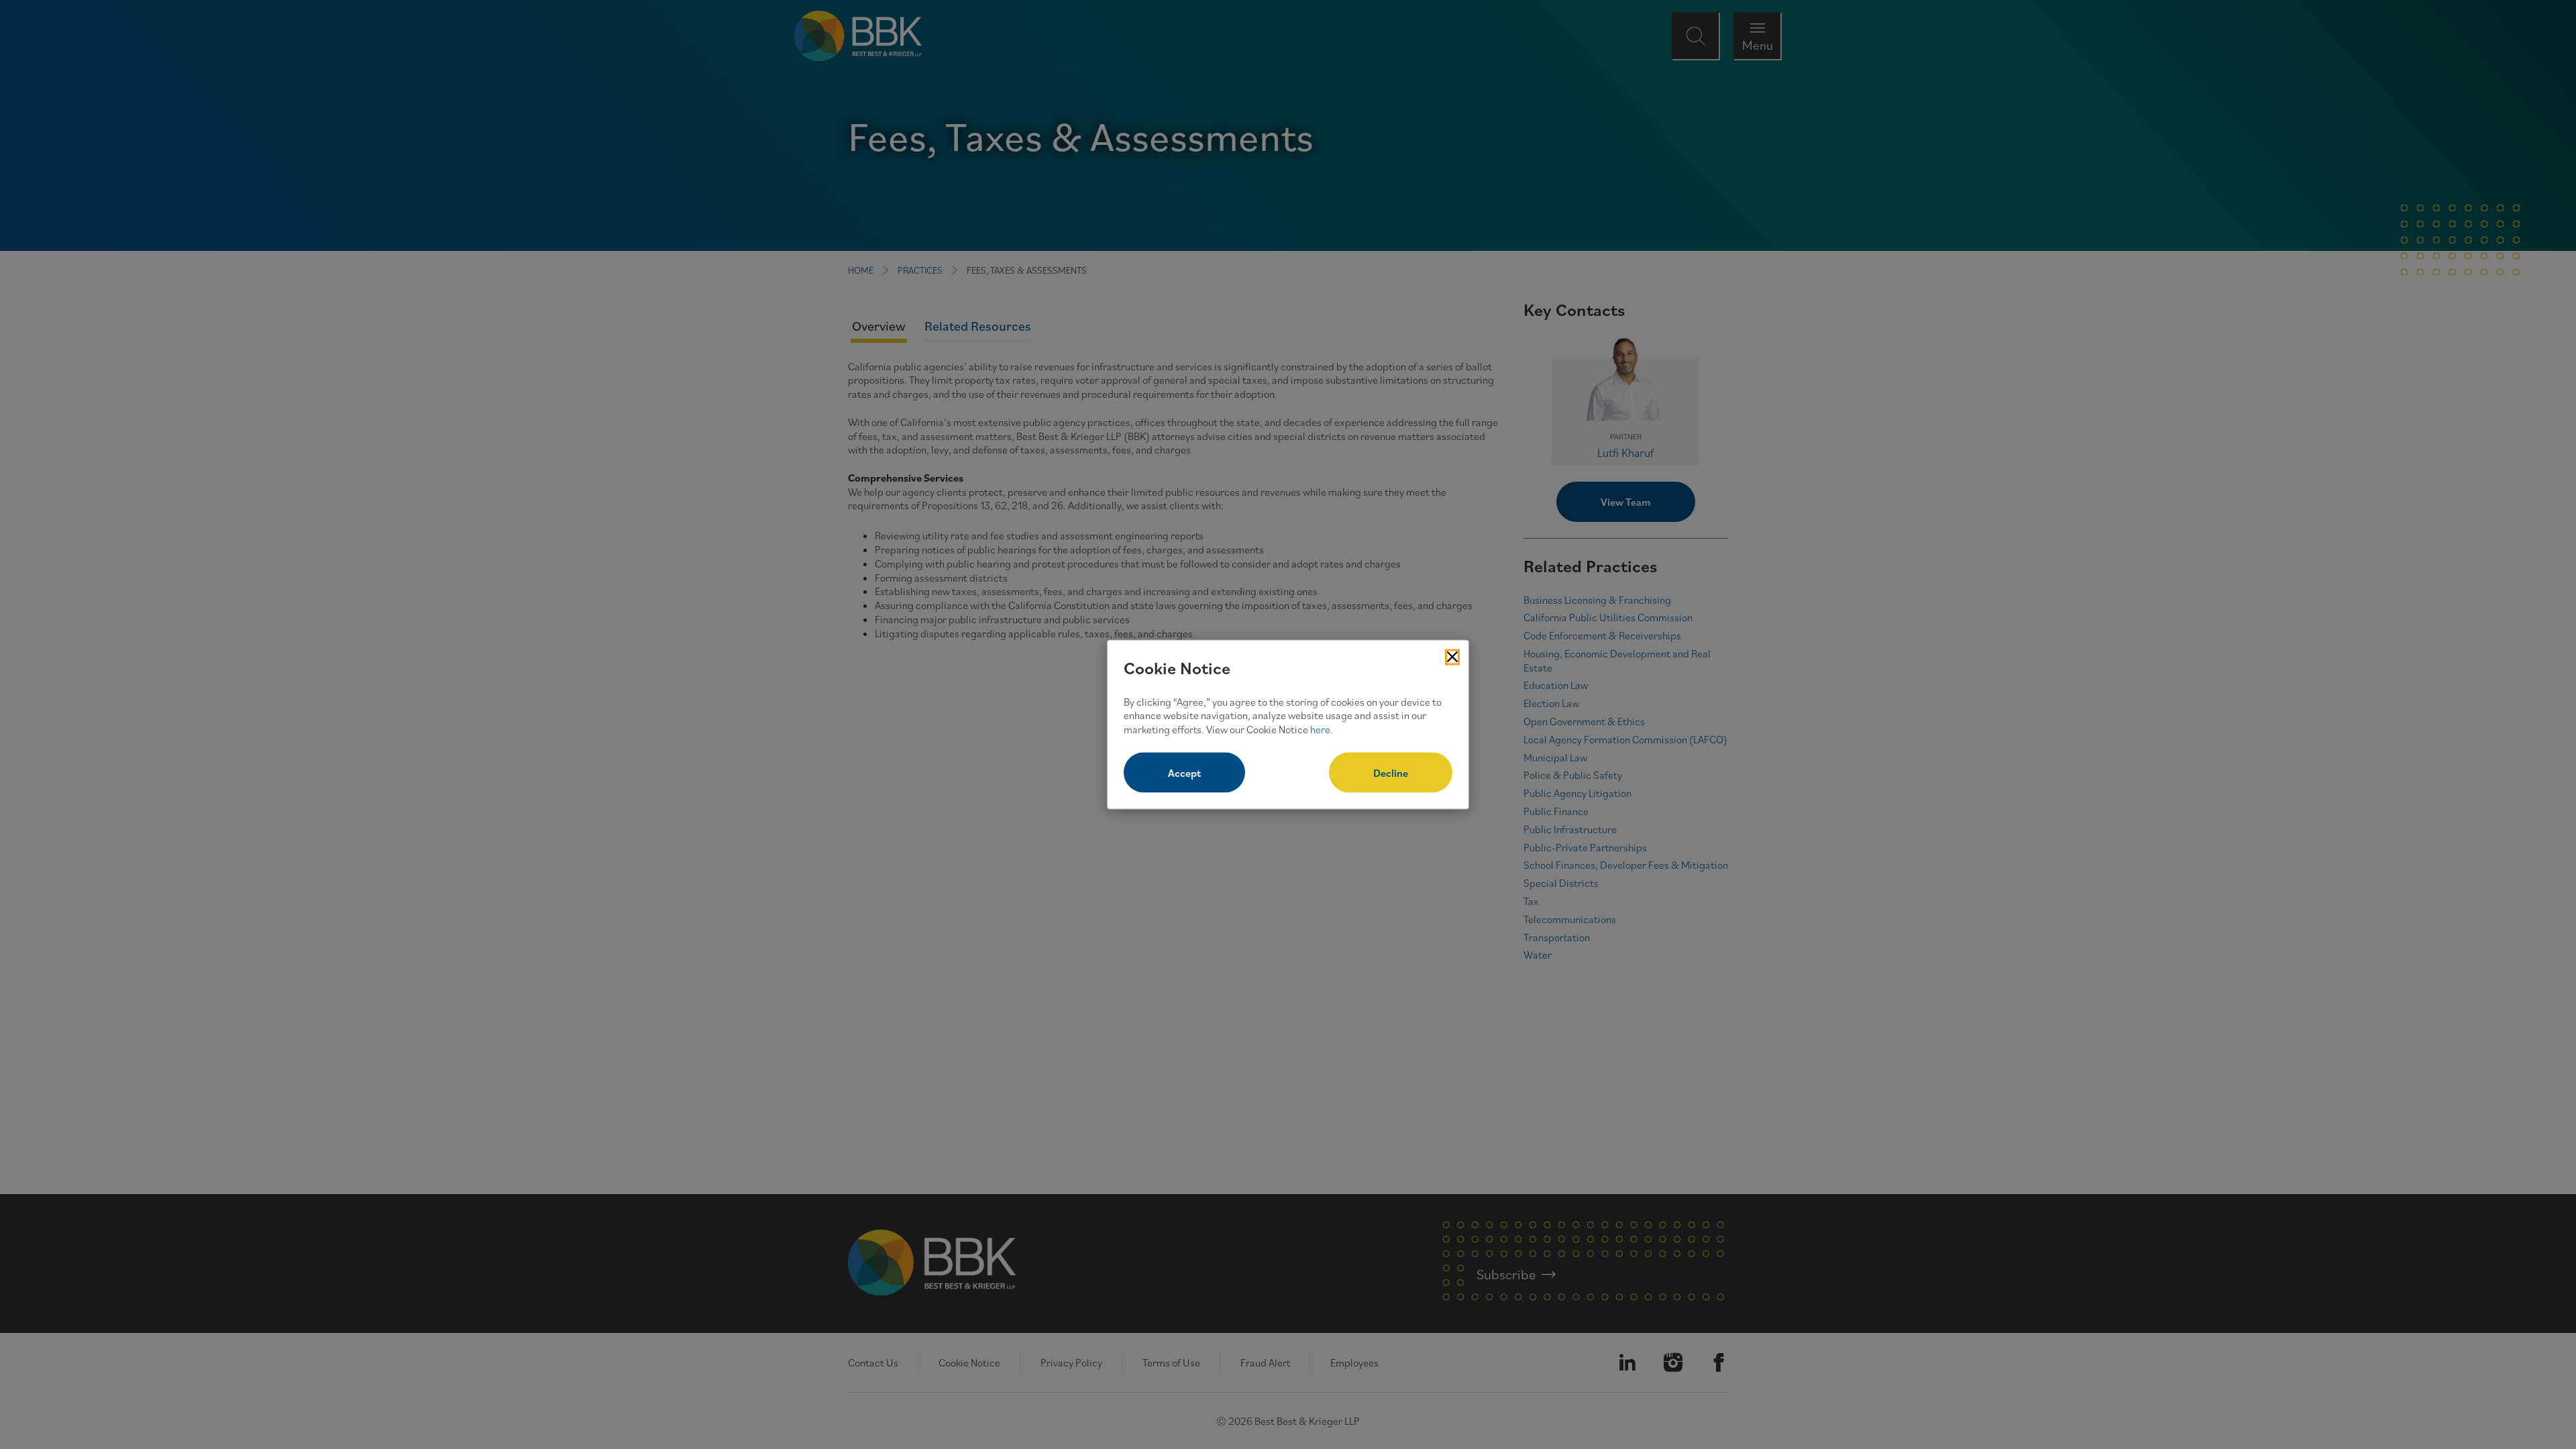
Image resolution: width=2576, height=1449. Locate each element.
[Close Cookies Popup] (1452, 657)
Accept (1184, 772)
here (1320, 729)
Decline (1391, 772)
